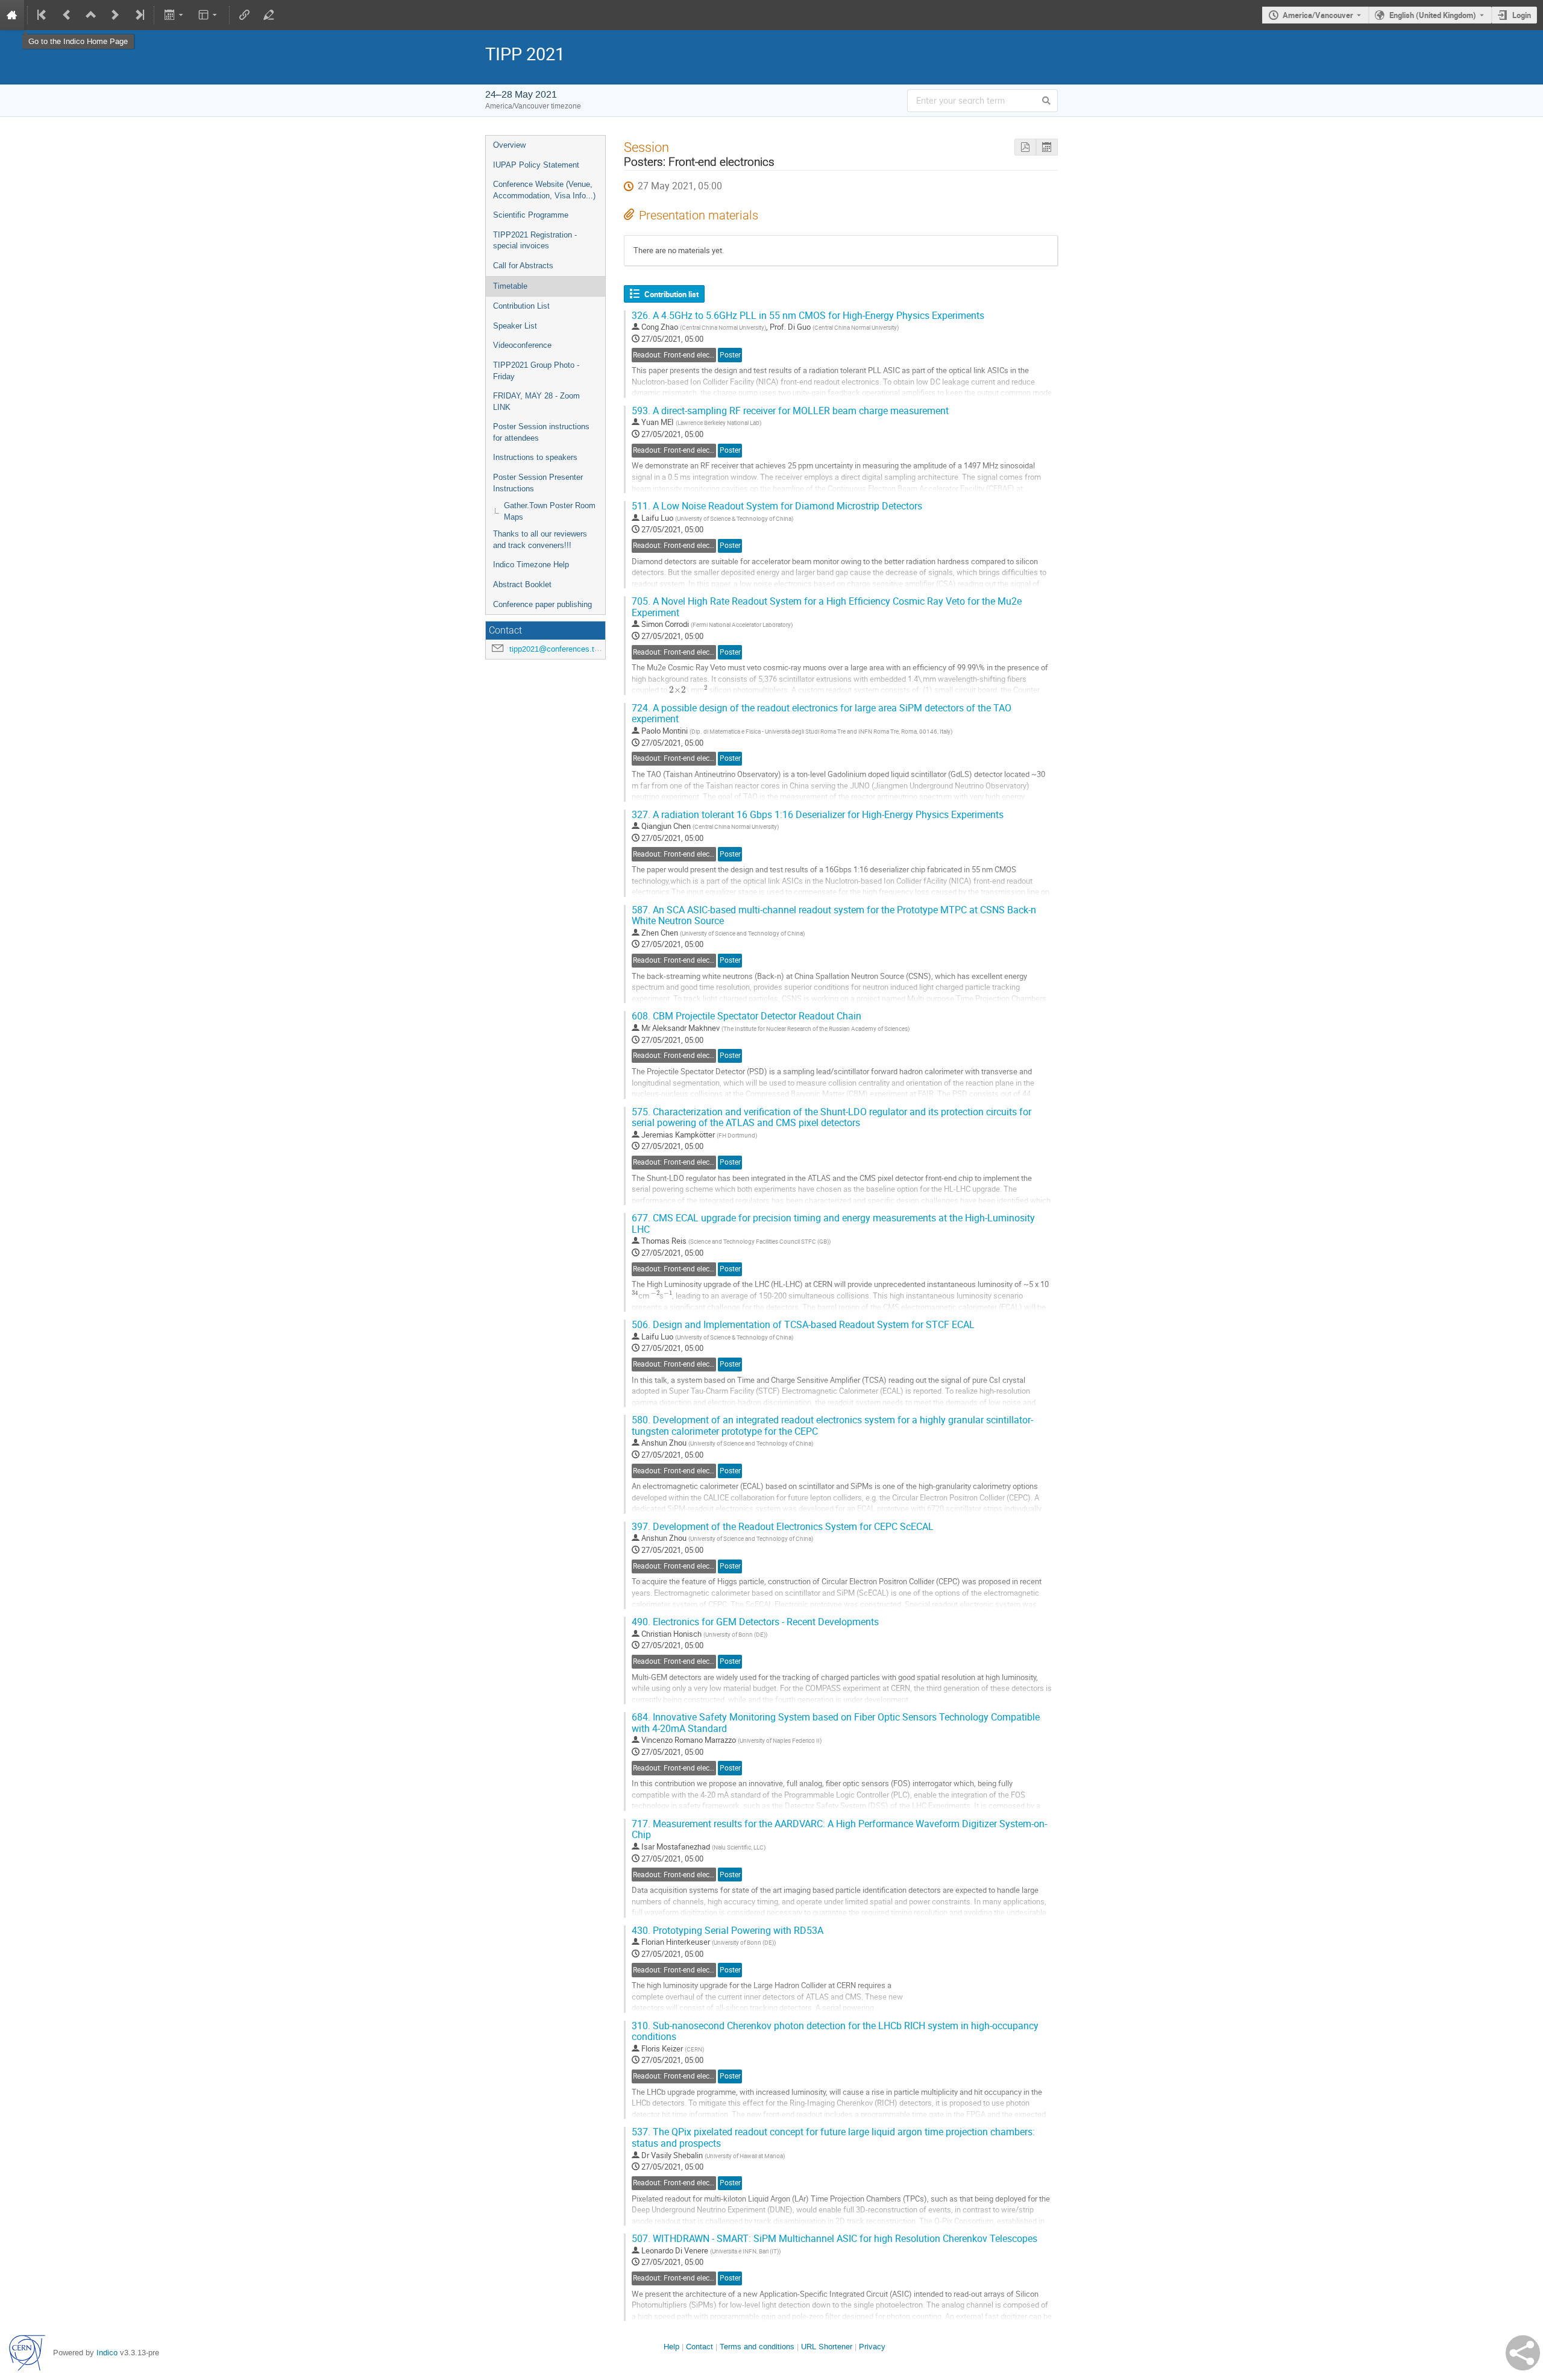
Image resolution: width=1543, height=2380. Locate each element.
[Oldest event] (43, 15)
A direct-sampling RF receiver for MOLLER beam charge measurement (790, 411)
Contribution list (671, 294)
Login (1522, 15)
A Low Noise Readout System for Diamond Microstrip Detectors (777, 506)
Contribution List (521, 306)
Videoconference (522, 345)
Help (671, 2347)
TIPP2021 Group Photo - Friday (536, 371)
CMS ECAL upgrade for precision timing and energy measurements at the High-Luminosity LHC (833, 1224)
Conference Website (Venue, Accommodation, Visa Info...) (544, 190)
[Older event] (67, 15)
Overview (509, 145)
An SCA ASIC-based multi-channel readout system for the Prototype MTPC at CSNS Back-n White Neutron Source (834, 916)
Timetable (510, 286)
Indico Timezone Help (531, 565)
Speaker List (515, 326)
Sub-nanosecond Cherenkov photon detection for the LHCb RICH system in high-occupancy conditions (835, 2032)
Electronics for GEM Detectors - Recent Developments (755, 1622)
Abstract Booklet (522, 584)
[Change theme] (209, 15)
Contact (699, 2347)
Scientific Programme (531, 215)
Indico (107, 2353)
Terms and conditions (757, 2347)
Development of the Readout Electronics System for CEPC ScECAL (783, 1527)
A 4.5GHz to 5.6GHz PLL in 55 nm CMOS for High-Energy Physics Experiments (808, 316)
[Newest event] (139, 15)
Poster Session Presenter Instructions (538, 483)
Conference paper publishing (542, 604)
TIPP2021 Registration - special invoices (535, 241)
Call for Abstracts (523, 266)
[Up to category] (91, 15)
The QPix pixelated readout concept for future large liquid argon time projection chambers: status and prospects (833, 2138)
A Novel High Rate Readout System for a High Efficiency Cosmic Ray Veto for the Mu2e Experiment (827, 607)
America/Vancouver (1318, 15)
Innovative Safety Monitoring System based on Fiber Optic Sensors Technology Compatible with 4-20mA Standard (836, 1723)
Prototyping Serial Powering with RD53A (728, 1931)
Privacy (872, 2347)
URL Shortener (827, 2347)
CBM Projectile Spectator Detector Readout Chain (746, 1016)
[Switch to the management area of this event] (269, 15)
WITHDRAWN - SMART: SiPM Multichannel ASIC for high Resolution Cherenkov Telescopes (834, 2239)
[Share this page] (1523, 2353)
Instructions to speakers (535, 457)
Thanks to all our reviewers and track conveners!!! (540, 540)
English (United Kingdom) (1433, 15)
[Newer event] (115, 15)
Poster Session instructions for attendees (541, 432)
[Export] (174, 15)
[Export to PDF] (1025, 147)
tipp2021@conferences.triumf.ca (566, 649)
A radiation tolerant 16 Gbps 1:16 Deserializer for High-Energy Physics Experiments (818, 815)
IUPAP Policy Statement (536, 165)
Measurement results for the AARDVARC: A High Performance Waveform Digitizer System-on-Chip (839, 1830)
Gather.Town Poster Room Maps (550, 511)
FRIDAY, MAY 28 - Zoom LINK (536, 401)
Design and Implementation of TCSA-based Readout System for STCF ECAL (803, 1325)
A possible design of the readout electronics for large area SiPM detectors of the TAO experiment (822, 714)
